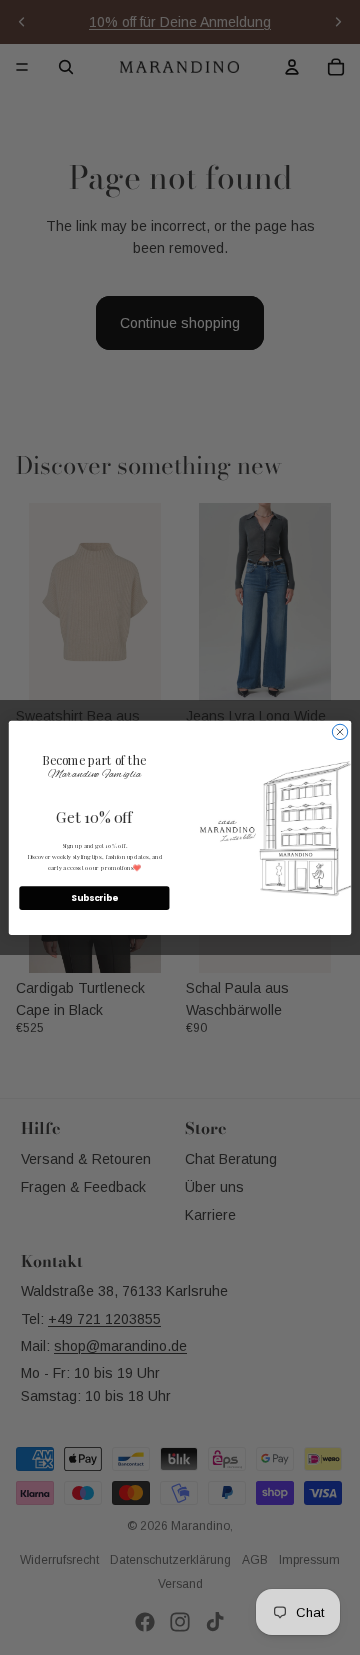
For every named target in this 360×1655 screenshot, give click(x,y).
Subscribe (94, 898)
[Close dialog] (339, 731)
